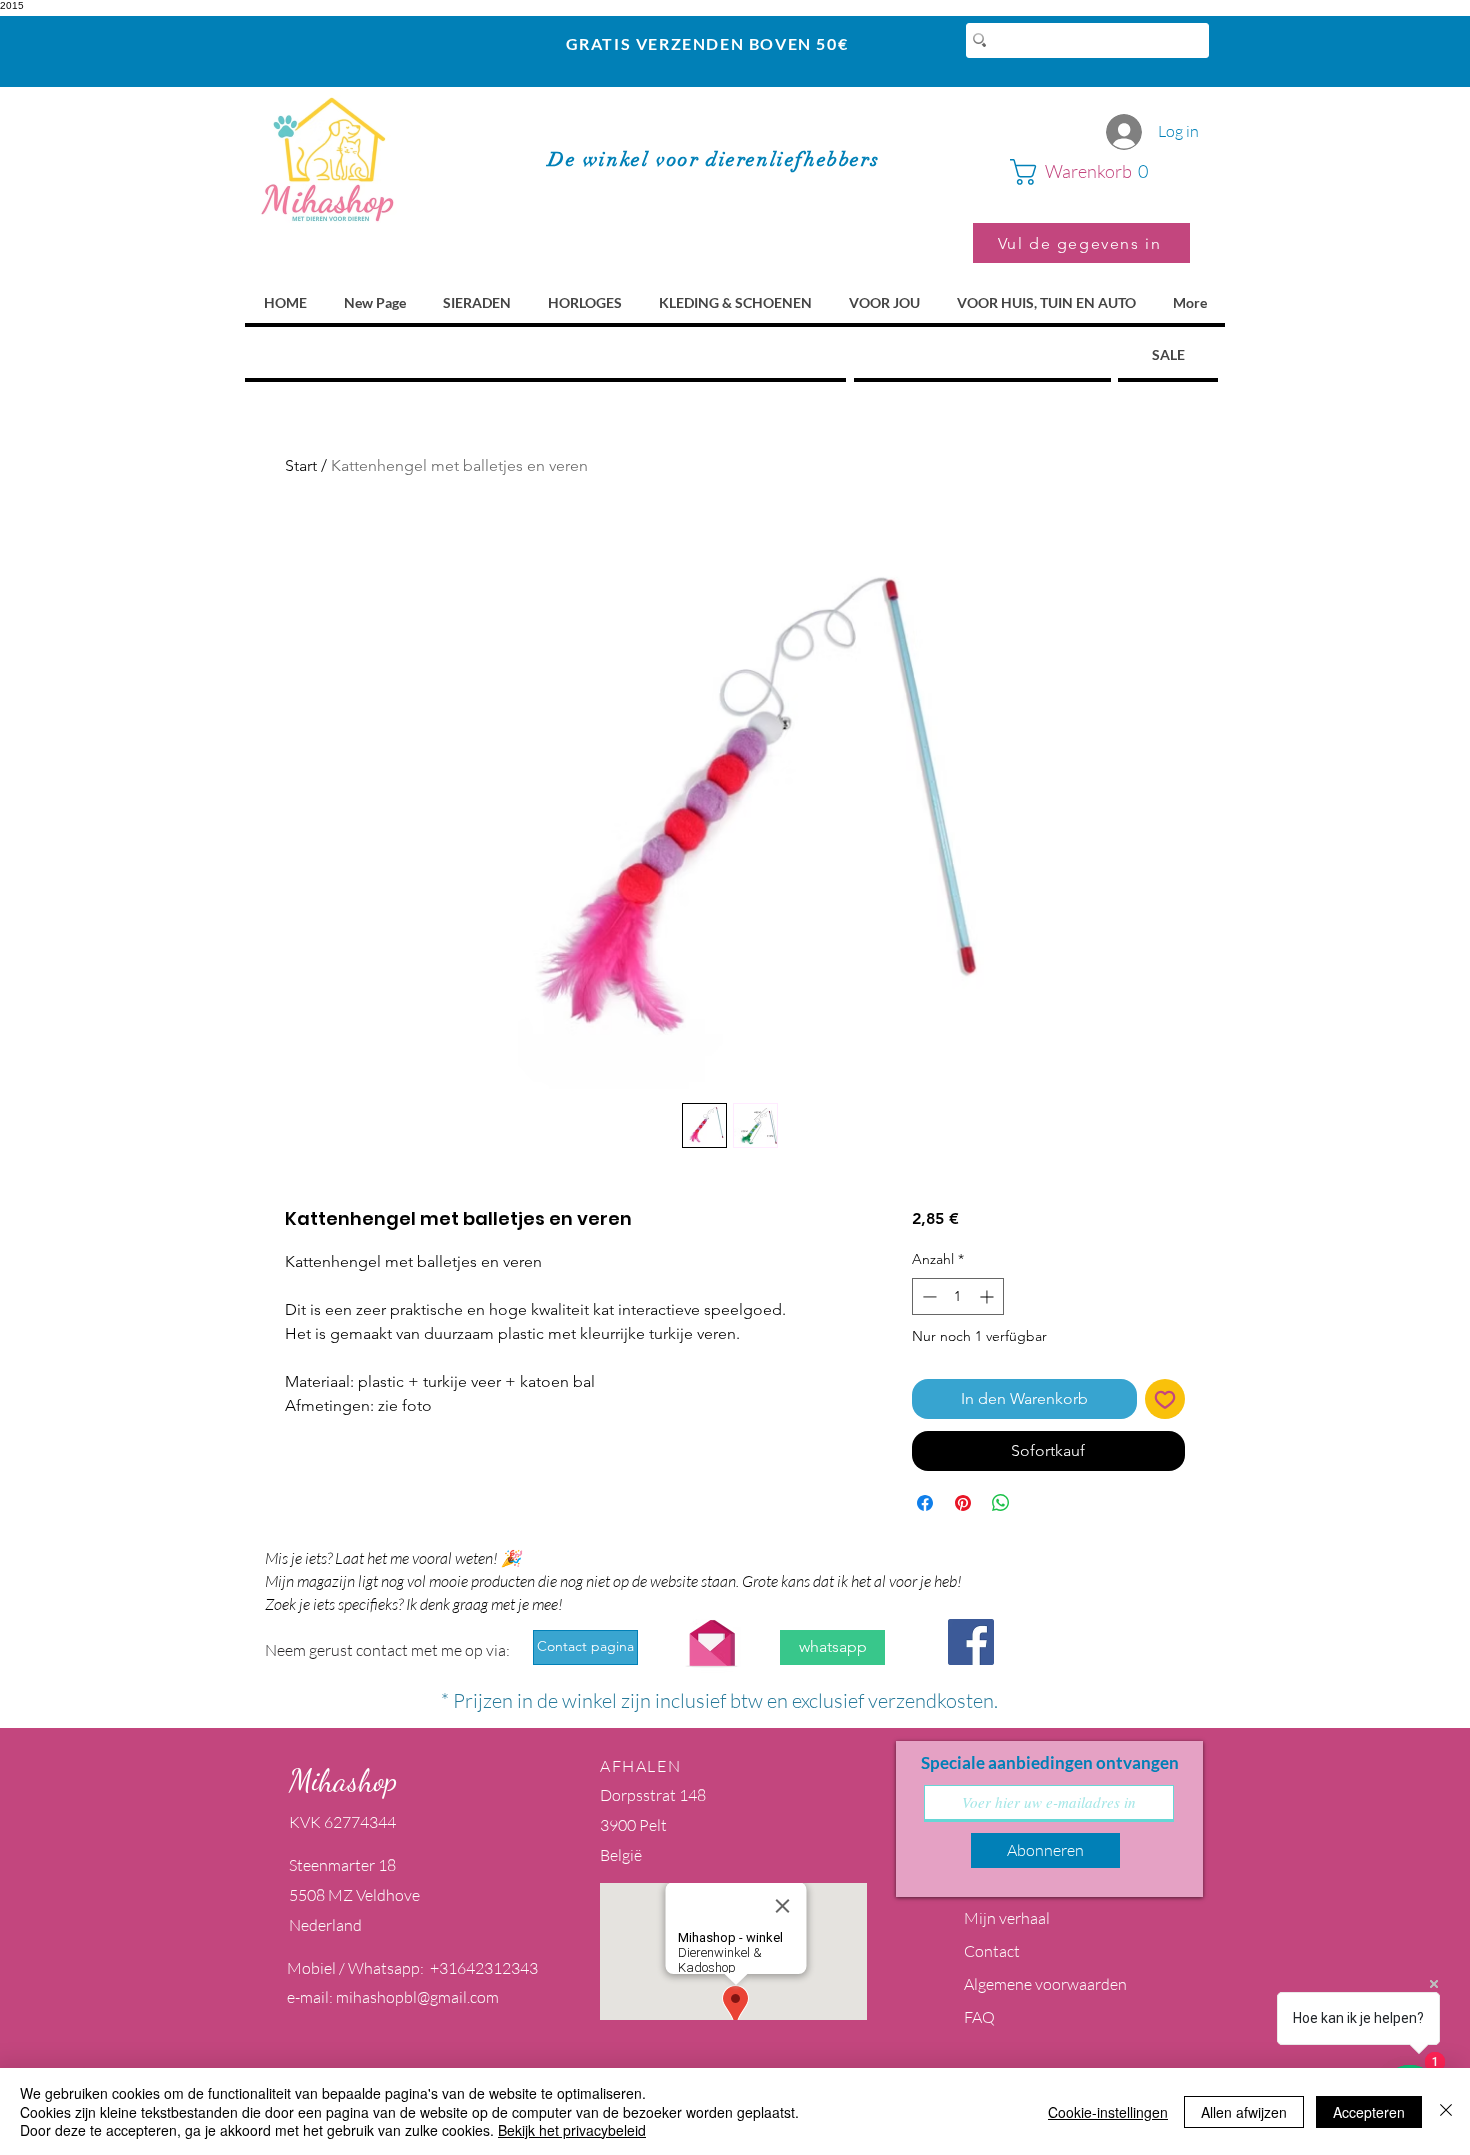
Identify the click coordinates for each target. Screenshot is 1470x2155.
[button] (1100, 172)
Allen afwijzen (1244, 2112)
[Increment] (988, 1296)
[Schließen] (1446, 2111)
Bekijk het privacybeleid (572, 2130)
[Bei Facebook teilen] (925, 1503)
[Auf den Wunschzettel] (1165, 1399)
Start (301, 465)
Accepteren (1369, 2112)
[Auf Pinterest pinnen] (963, 1503)
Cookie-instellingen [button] (1108, 2112)
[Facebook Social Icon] (971, 1642)
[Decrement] (927, 1296)
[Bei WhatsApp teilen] (1001, 1503)
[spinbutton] (958, 1296)
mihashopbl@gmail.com (417, 1997)
